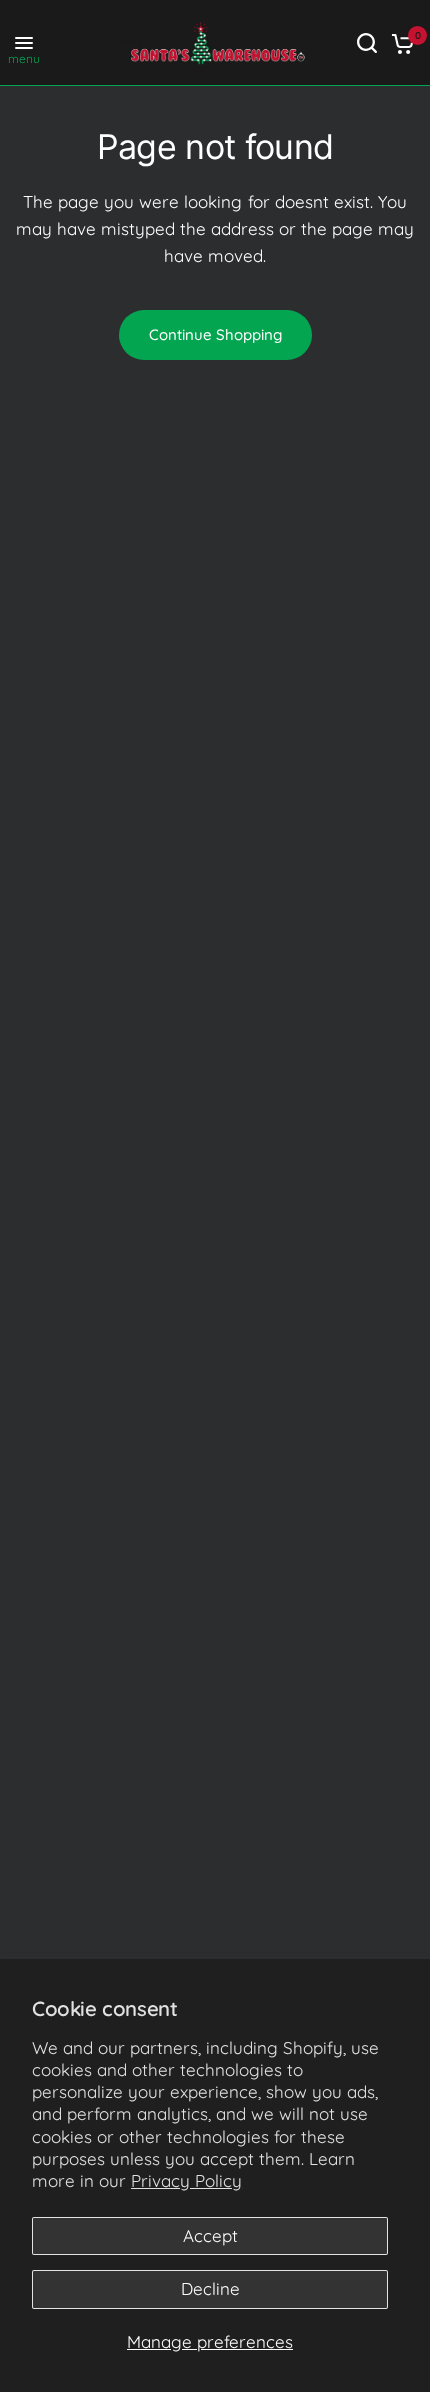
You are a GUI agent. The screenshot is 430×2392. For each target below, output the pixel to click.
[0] (399, 43)
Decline (210, 2288)
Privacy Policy (186, 2180)
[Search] (367, 43)
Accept (210, 2235)
